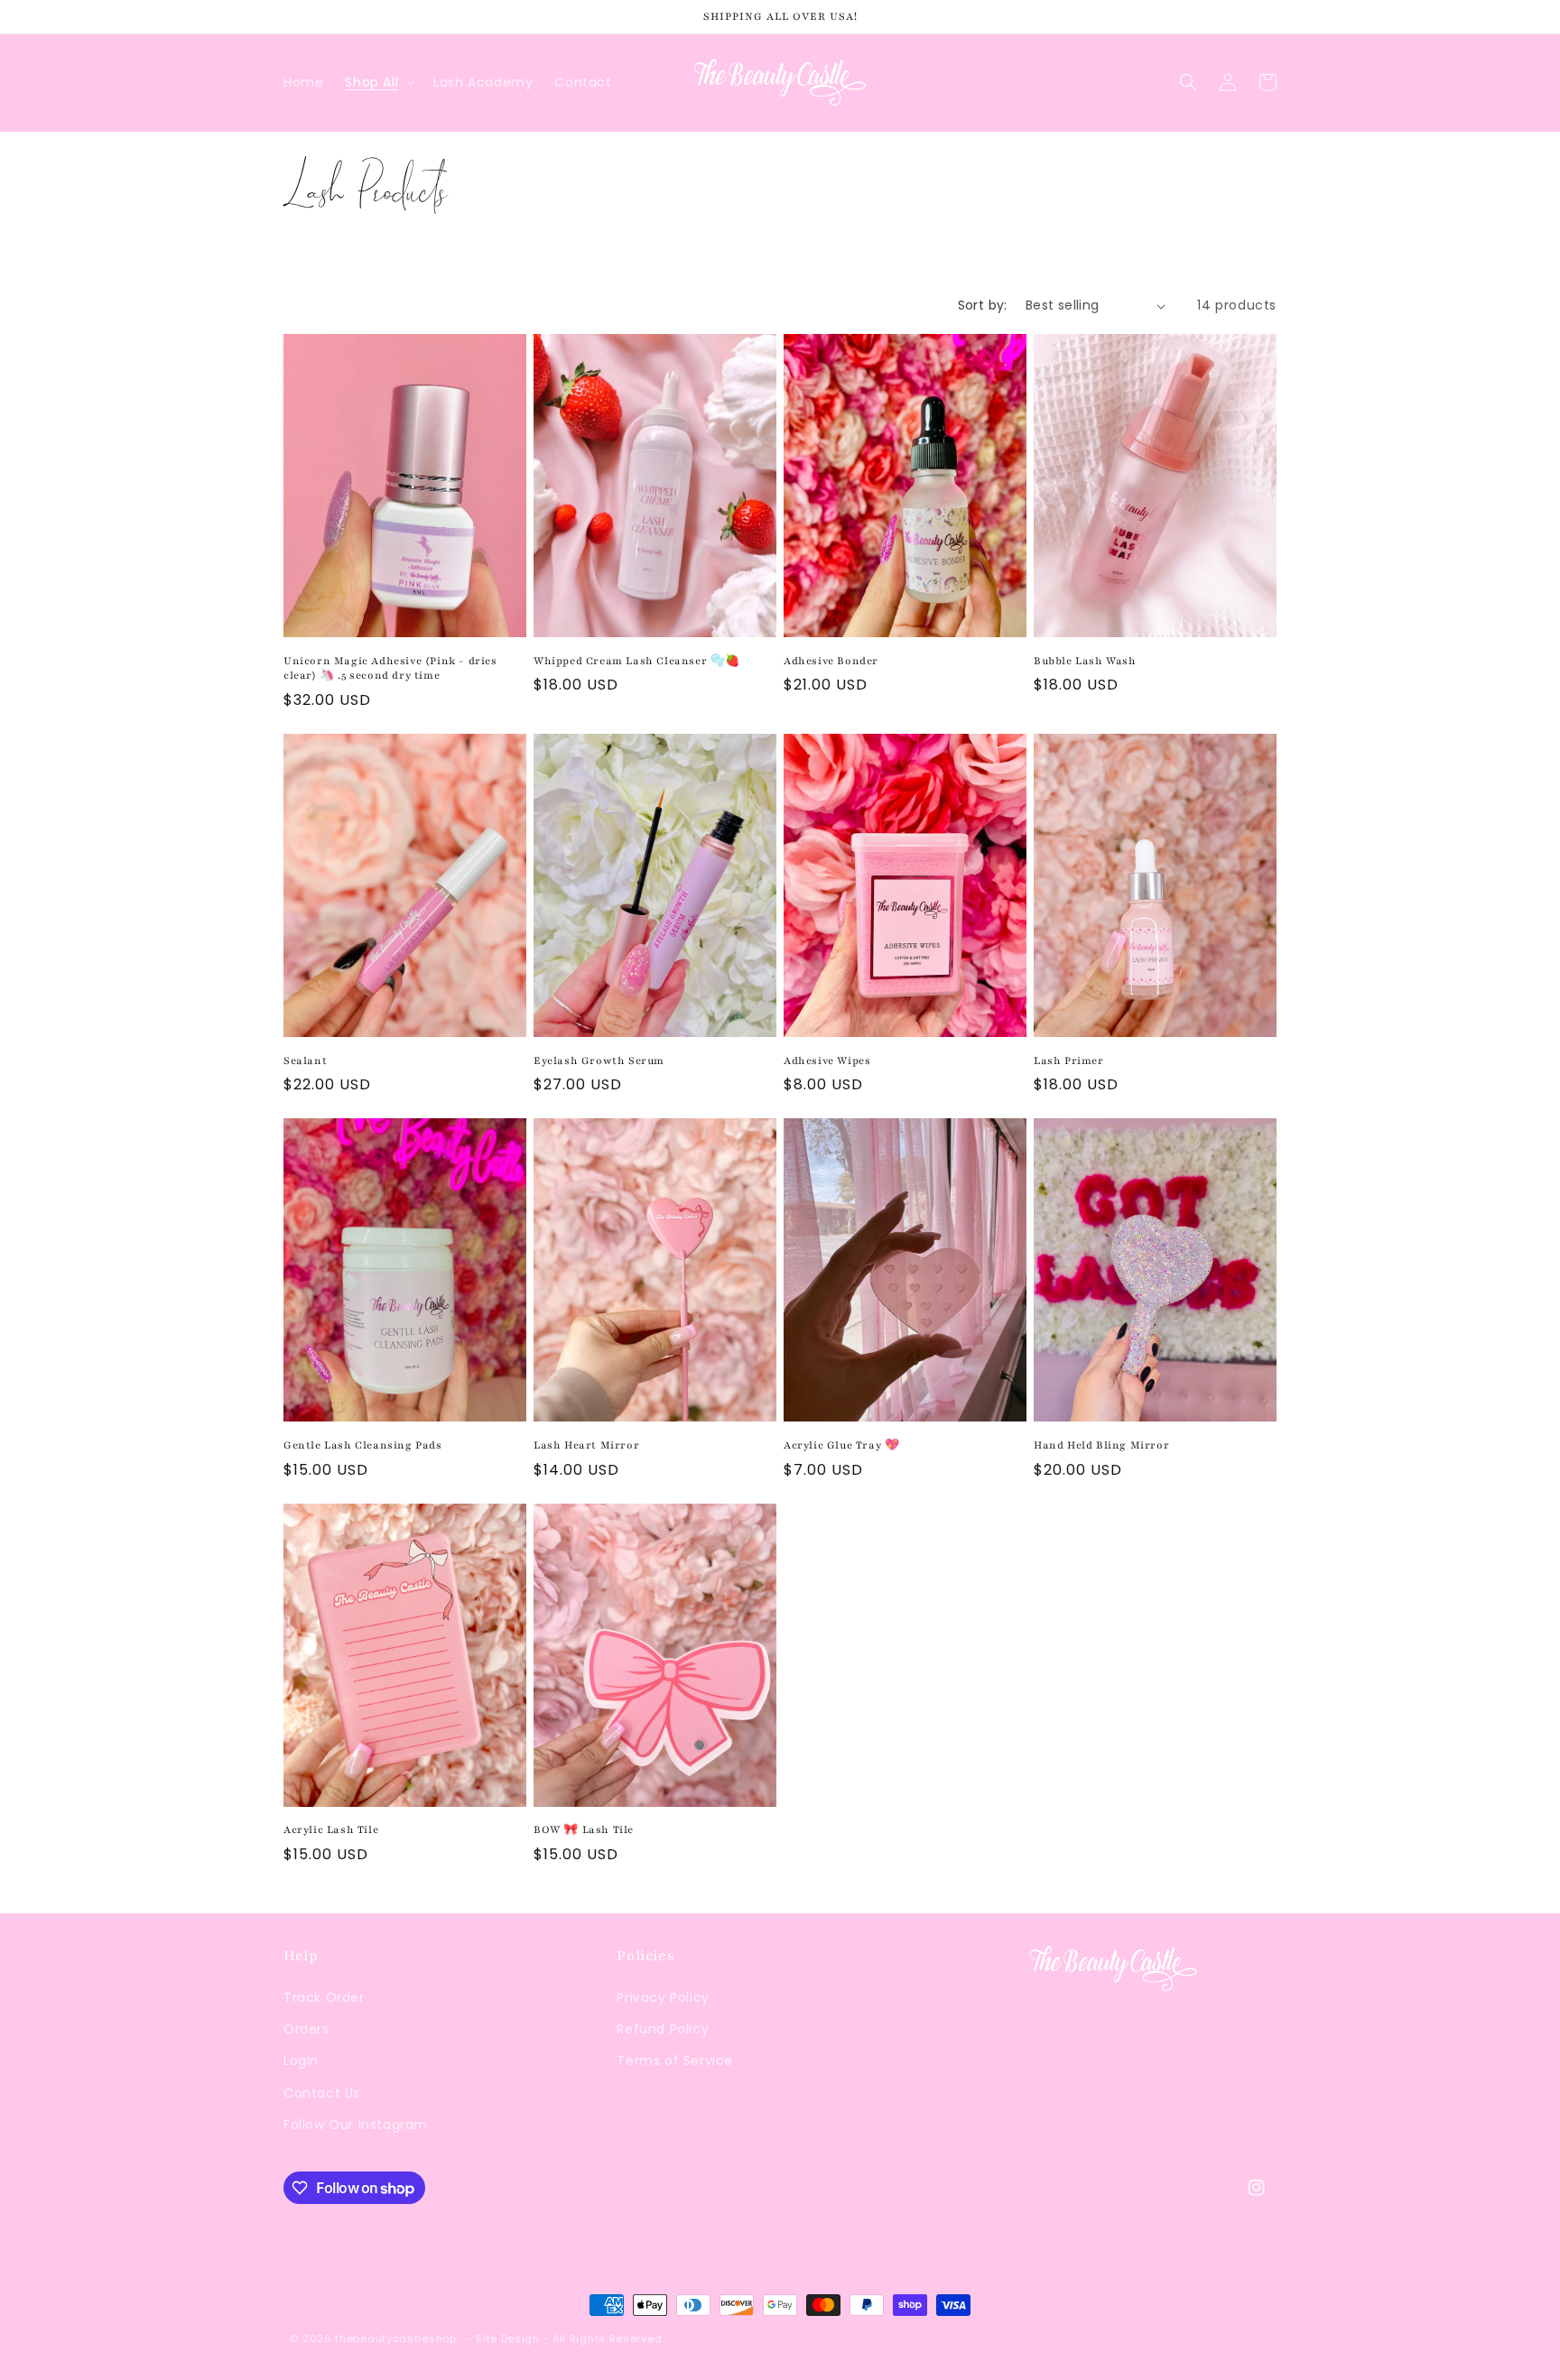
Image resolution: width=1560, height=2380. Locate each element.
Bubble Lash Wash (1085, 661)
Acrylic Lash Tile (331, 1829)
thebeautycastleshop (395, 2338)
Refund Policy (663, 2029)
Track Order (324, 1997)
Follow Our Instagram (356, 2125)
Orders (306, 2029)
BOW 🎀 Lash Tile (584, 1829)
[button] (378, 82)
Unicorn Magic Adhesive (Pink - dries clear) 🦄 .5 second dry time (390, 668)
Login (301, 2061)
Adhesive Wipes (827, 1060)
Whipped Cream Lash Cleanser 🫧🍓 (637, 661)
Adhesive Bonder (831, 661)
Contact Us (322, 2093)
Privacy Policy (663, 1997)
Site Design (508, 2338)
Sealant (305, 1060)
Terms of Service (675, 2061)
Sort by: (983, 305)
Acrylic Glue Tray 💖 (841, 1445)
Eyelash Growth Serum (599, 1060)
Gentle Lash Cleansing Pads (363, 1445)
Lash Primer (1069, 1060)
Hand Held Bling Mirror (1101, 1445)
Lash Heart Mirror (586, 1445)
